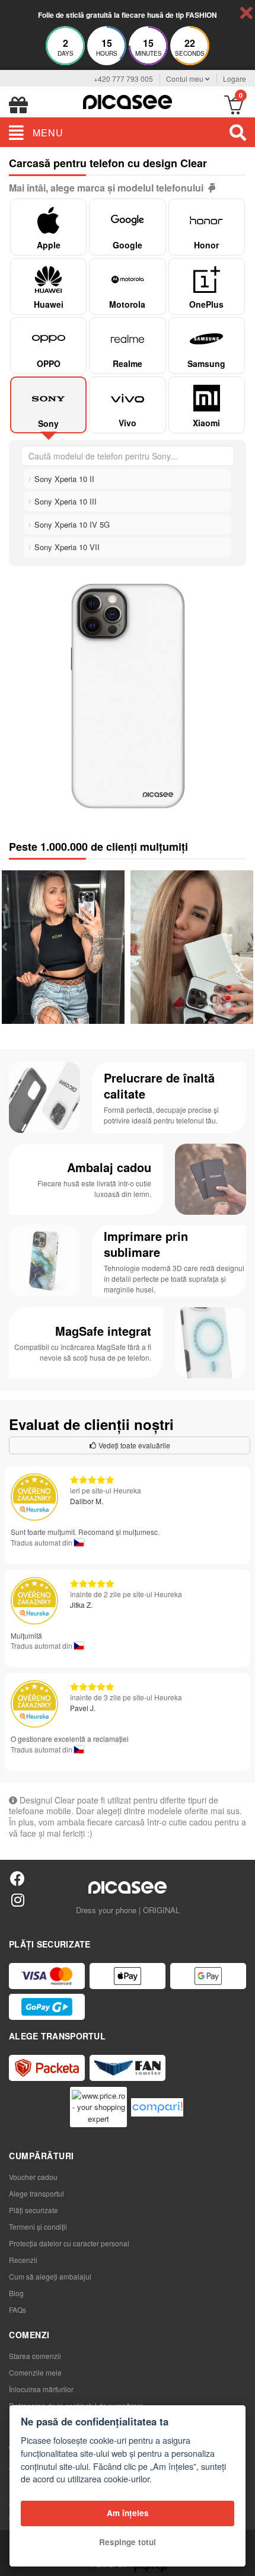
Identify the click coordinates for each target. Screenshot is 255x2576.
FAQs (17, 2310)
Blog (16, 2293)
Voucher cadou (33, 2177)
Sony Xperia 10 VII (66, 547)
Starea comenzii (35, 2356)
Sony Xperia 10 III (64, 501)
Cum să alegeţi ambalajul (50, 2276)
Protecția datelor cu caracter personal (69, 2243)
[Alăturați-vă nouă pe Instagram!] (17, 1899)
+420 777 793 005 (123, 79)
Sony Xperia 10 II (63, 479)
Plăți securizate (34, 2210)
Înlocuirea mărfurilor (41, 2389)
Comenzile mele (35, 2372)
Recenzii (23, 2260)
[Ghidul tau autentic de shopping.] (157, 2107)
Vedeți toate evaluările (133, 1445)
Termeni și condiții (38, 2227)
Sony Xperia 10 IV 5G (71, 524)
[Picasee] (128, 100)
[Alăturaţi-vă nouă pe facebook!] (17, 1878)
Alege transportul (36, 2193)
